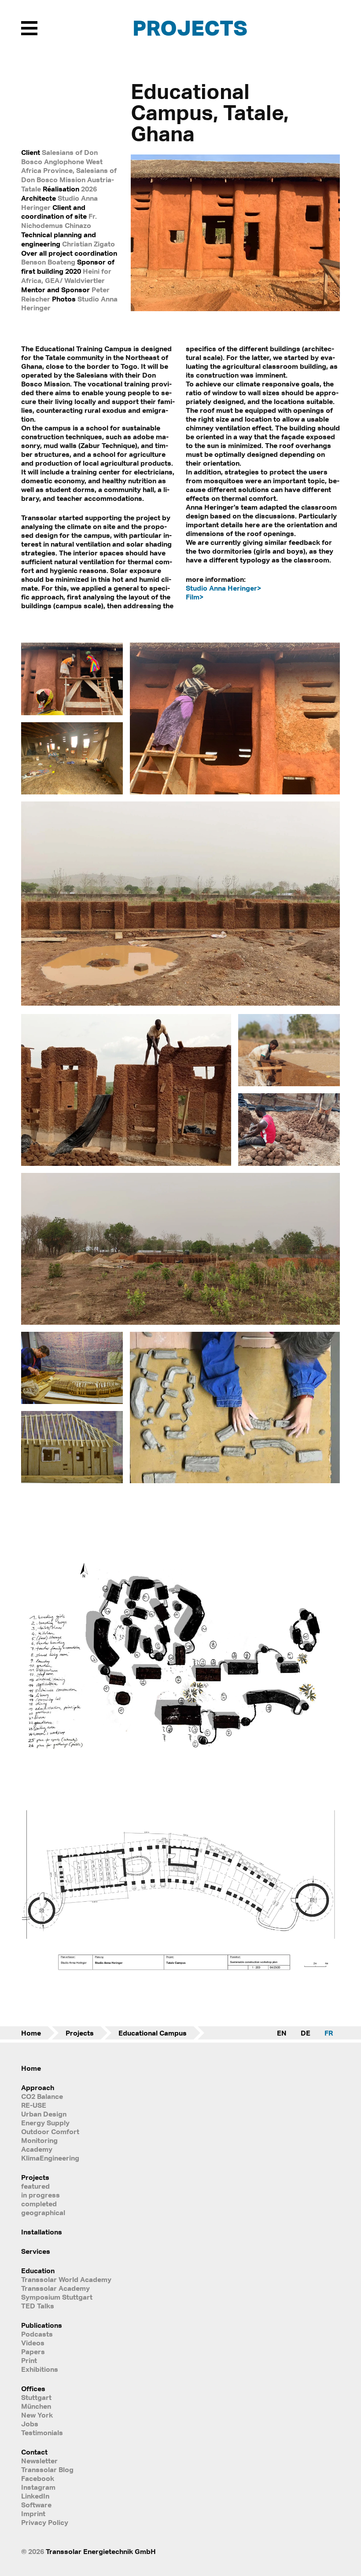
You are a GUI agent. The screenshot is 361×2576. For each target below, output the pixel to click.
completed (39, 2204)
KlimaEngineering (50, 2158)
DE (306, 2033)
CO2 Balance (42, 2096)
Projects (190, 28)
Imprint (33, 2514)
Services (36, 2251)
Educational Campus (153, 2033)
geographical (43, 2212)
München (36, 2406)
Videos (33, 2343)
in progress (41, 2195)
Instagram (38, 2487)
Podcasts (37, 2334)
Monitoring (39, 2140)
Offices (33, 2389)
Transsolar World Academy (66, 2279)
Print (29, 2360)
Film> (195, 597)
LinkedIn (35, 2496)
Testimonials (42, 2433)
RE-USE (34, 2105)
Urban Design (44, 2114)
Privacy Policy (45, 2522)
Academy (37, 2149)
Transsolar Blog (47, 2469)
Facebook (38, 2478)
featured (35, 2186)
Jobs (30, 2424)
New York (37, 2415)
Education (38, 2271)
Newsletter (39, 2461)
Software (36, 2505)
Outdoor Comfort (50, 2131)
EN (282, 2033)
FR (329, 2033)
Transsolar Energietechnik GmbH (101, 2551)
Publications (42, 2325)
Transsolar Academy (55, 2288)
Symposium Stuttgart (57, 2297)
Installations (42, 2232)
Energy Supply (45, 2123)
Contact (34, 2452)
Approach (38, 2087)
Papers (33, 2352)
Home (31, 2033)
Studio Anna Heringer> (223, 588)
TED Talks (38, 2306)
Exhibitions (40, 2369)
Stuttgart (36, 2397)
